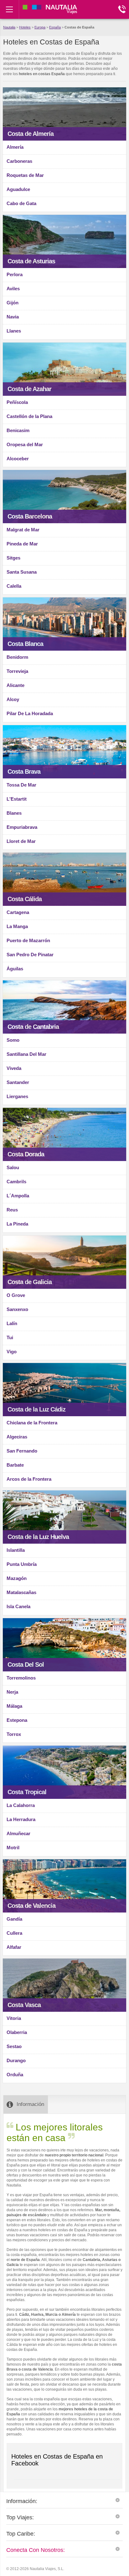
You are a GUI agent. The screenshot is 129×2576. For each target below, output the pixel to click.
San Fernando (22, 1451)
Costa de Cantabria (33, 1027)
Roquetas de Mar (25, 175)
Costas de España (79, 27)
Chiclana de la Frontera (32, 1423)
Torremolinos (21, 1678)
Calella (14, 586)
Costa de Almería (31, 134)
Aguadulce (18, 189)
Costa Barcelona (30, 516)
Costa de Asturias (31, 261)
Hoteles (25, 27)
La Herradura (21, 1819)
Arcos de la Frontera (29, 1479)
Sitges (13, 558)
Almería (15, 147)
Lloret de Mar (21, 841)
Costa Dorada (26, 1154)
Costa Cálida (25, 899)
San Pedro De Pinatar (30, 955)
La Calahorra (21, 1805)
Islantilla (16, 1550)
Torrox (14, 1734)
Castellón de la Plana (29, 416)
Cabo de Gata (21, 203)
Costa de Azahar (29, 389)
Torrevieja (17, 671)
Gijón (13, 303)
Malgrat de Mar (23, 530)
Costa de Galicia (30, 1282)
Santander (18, 1082)
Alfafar (14, 1947)
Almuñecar (18, 1833)
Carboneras (19, 161)
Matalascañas (21, 1592)
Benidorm (17, 657)
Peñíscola (17, 402)
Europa (40, 27)
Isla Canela (18, 1606)
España (55, 27)
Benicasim (18, 430)
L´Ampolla (18, 1196)
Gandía (14, 1919)
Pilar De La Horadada (30, 713)
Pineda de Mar (22, 544)
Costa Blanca (25, 644)
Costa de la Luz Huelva (38, 1537)
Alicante (15, 685)
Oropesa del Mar (25, 444)
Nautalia (9, 27)
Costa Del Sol (26, 1665)
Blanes (14, 813)
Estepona (17, 1720)
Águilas (15, 969)
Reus (12, 1210)
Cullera (14, 1933)
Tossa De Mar (21, 785)
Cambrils (16, 1182)
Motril (13, 1848)
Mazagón (17, 1578)
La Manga (17, 926)
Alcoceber (18, 459)
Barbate (15, 1465)
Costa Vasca (24, 2005)
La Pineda (17, 1224)
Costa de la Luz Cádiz (36, 1409)
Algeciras (17, 1437)
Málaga (14, 1706)
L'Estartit (17, 799)
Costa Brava (24, 772)
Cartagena (18, 912)
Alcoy (13, 699)
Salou (13, 1167)
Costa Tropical (27, 1792)
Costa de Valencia (31, 1906)
